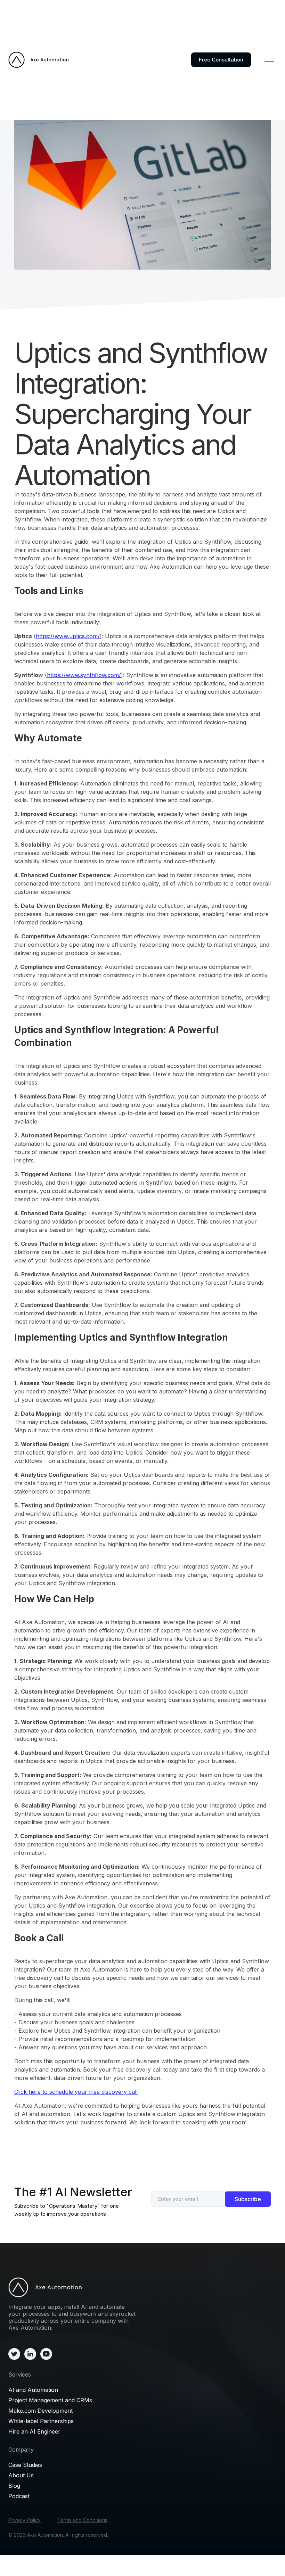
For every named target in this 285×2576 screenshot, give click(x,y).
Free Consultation (221, 60)
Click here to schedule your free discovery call (76, 2092)
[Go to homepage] (73, 2287)
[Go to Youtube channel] (46, 2354)
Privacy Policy (25, 2520)
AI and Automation (33, 2390)
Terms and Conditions (82, 2520)
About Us (21, 2475)
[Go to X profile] (14, 2354)
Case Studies (25, 2465)
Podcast (19, 2496)
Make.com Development (40, 2411)
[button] (269, 60)
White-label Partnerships (41, 2421)
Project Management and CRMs (50, 2400)
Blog (14, 2486)
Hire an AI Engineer (34, 2431)
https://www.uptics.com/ (68, 636)
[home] (39, 60)
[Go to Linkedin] (30, 2354)
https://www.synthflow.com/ (84, 675)
